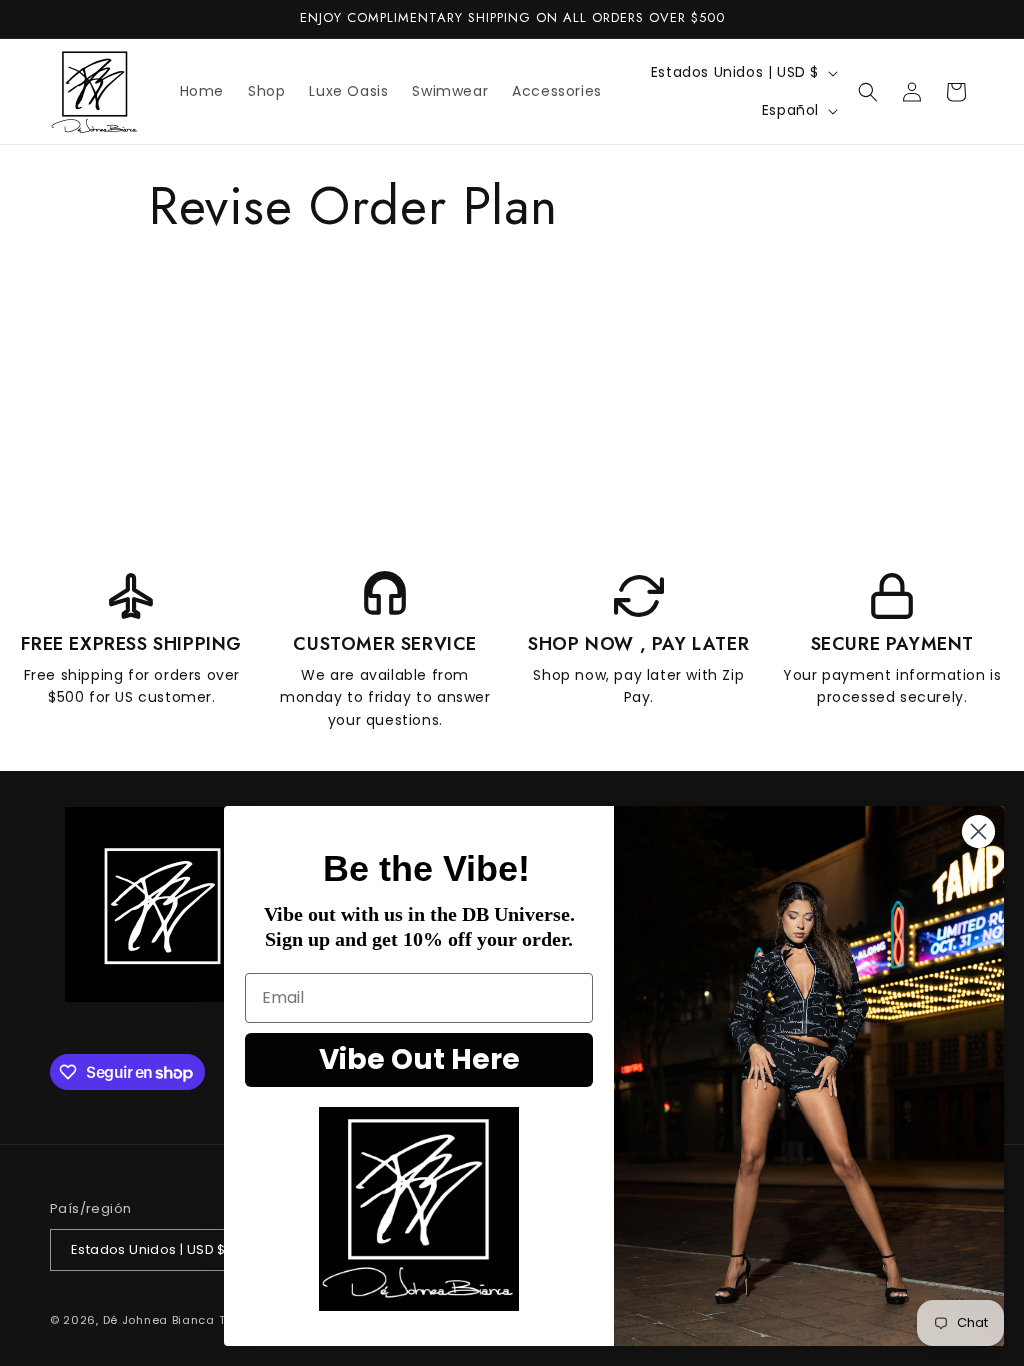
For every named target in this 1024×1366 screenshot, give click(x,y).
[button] (868, 92)
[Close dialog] (978, 831)
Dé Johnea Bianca (159, 1320)
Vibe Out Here (419, 1059)
